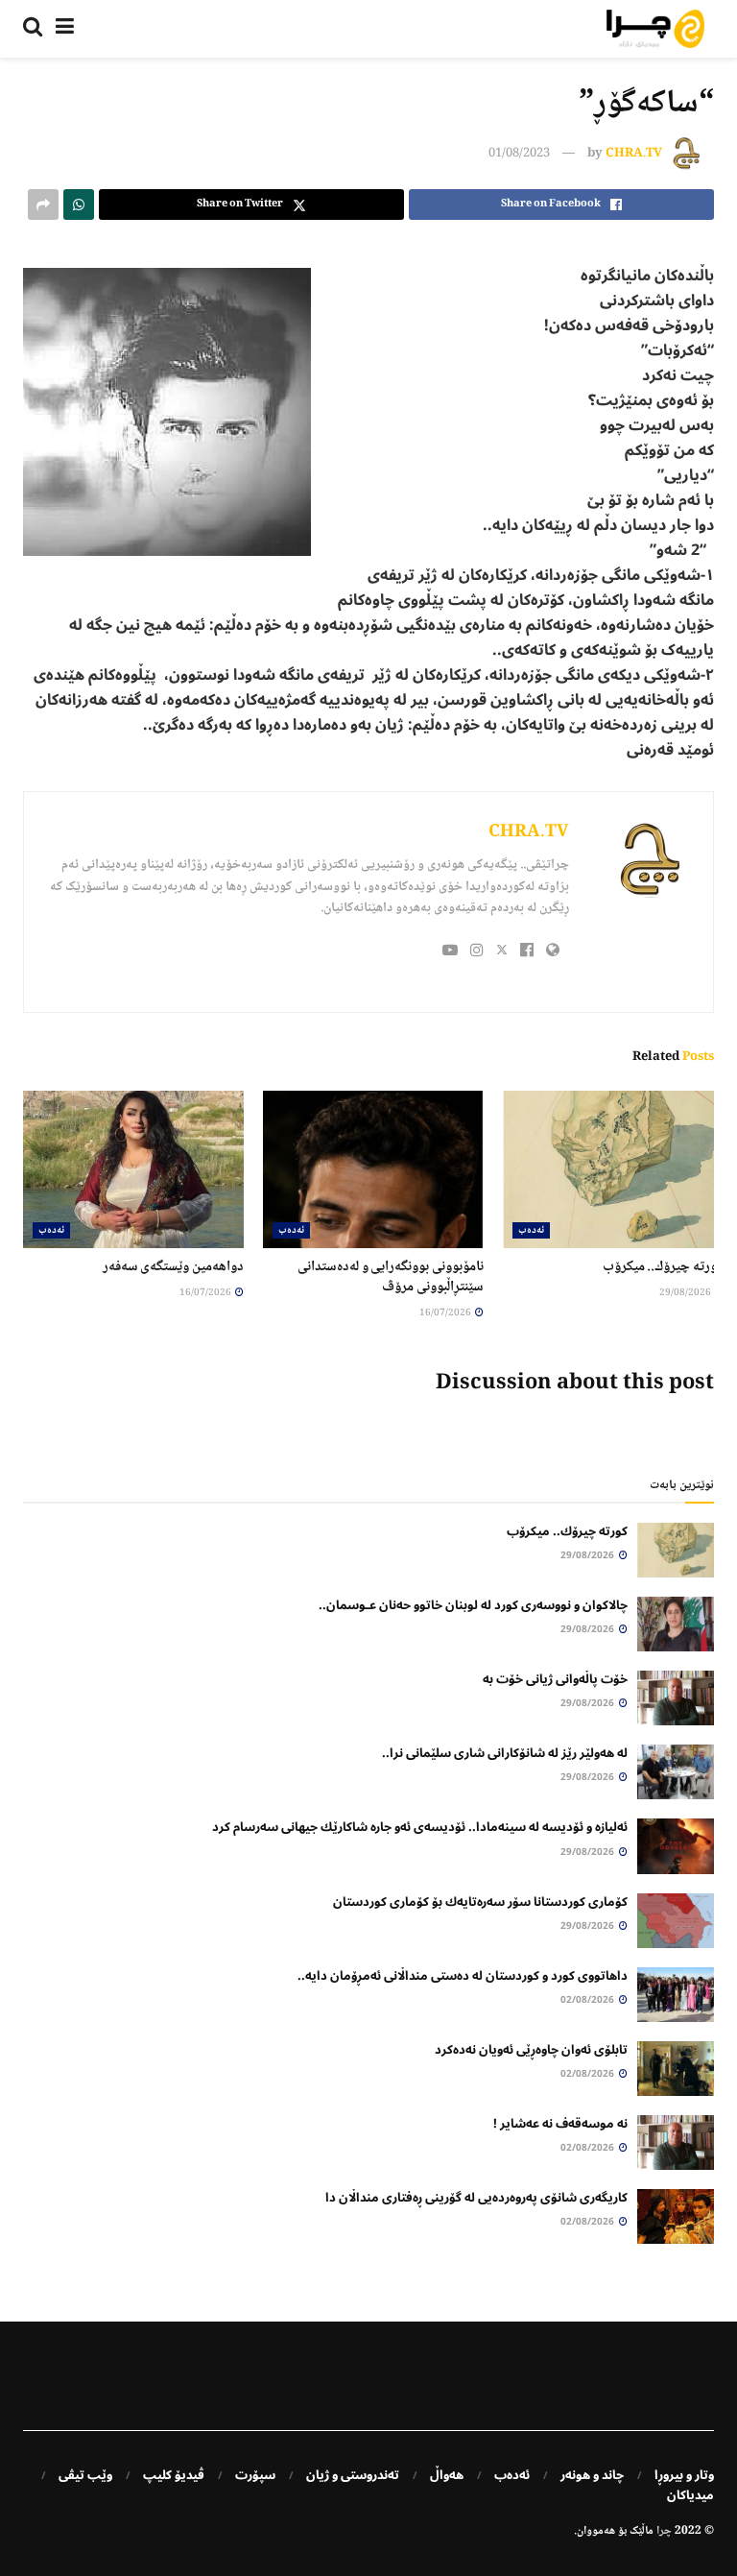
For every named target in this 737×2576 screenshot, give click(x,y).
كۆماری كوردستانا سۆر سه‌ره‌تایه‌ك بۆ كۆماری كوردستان (480, 1902)
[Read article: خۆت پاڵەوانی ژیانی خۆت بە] (676, 1698)
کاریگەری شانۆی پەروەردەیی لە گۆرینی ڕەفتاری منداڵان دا (476, 2198)
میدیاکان (690, 2495)
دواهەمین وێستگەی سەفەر (173, 1267)
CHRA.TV (634, 154)
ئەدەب (531, 1230)
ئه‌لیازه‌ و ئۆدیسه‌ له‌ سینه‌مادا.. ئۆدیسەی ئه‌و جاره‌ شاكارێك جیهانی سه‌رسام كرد (420, 1827)
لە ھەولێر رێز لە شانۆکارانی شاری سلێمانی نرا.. (505, 1753)
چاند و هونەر (592, 2475)
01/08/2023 (519, 154)
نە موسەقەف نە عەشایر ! (560, 2124)
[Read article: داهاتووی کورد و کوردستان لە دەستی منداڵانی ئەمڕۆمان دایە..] (676, 1995)
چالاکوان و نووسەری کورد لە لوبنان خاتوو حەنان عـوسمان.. (473, 1605)
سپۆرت (255, 2475)
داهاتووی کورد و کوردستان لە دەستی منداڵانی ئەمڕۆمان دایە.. (463, 1976)
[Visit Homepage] (655, 29)
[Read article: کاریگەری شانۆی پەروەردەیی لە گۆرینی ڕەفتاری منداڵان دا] (676, 2216)
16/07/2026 (446, 1313)
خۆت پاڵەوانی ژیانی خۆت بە (555, 1679)
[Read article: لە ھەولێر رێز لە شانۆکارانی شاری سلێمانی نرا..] (676, 1772)
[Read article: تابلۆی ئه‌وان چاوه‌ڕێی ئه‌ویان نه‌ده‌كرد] (676, 2069)
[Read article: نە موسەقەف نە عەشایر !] (676, 2143)
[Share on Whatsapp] (79, 205)
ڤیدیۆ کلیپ (174, 2475)
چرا (664, 2531)
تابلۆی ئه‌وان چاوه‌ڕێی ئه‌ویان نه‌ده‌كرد (531, 2050)
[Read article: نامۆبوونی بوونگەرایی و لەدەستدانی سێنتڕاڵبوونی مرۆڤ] (373, 1169)
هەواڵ (447, 2475)
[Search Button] (33, 29)
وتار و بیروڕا (684, 2475)
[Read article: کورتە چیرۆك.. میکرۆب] (613, 1169)
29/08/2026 (686, 1293)
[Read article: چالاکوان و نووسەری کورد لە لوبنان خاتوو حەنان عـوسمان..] (676, 1624)
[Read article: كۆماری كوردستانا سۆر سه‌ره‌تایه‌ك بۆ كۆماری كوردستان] (676, 1921)
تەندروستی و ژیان (353, 2475)
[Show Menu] (65, 29)
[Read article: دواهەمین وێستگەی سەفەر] (133, 1169)
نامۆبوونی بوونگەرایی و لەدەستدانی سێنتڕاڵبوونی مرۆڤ (391, 1277)
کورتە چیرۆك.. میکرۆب (663, 1267)
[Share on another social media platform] (43, 205)
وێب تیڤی (85, 2475)
